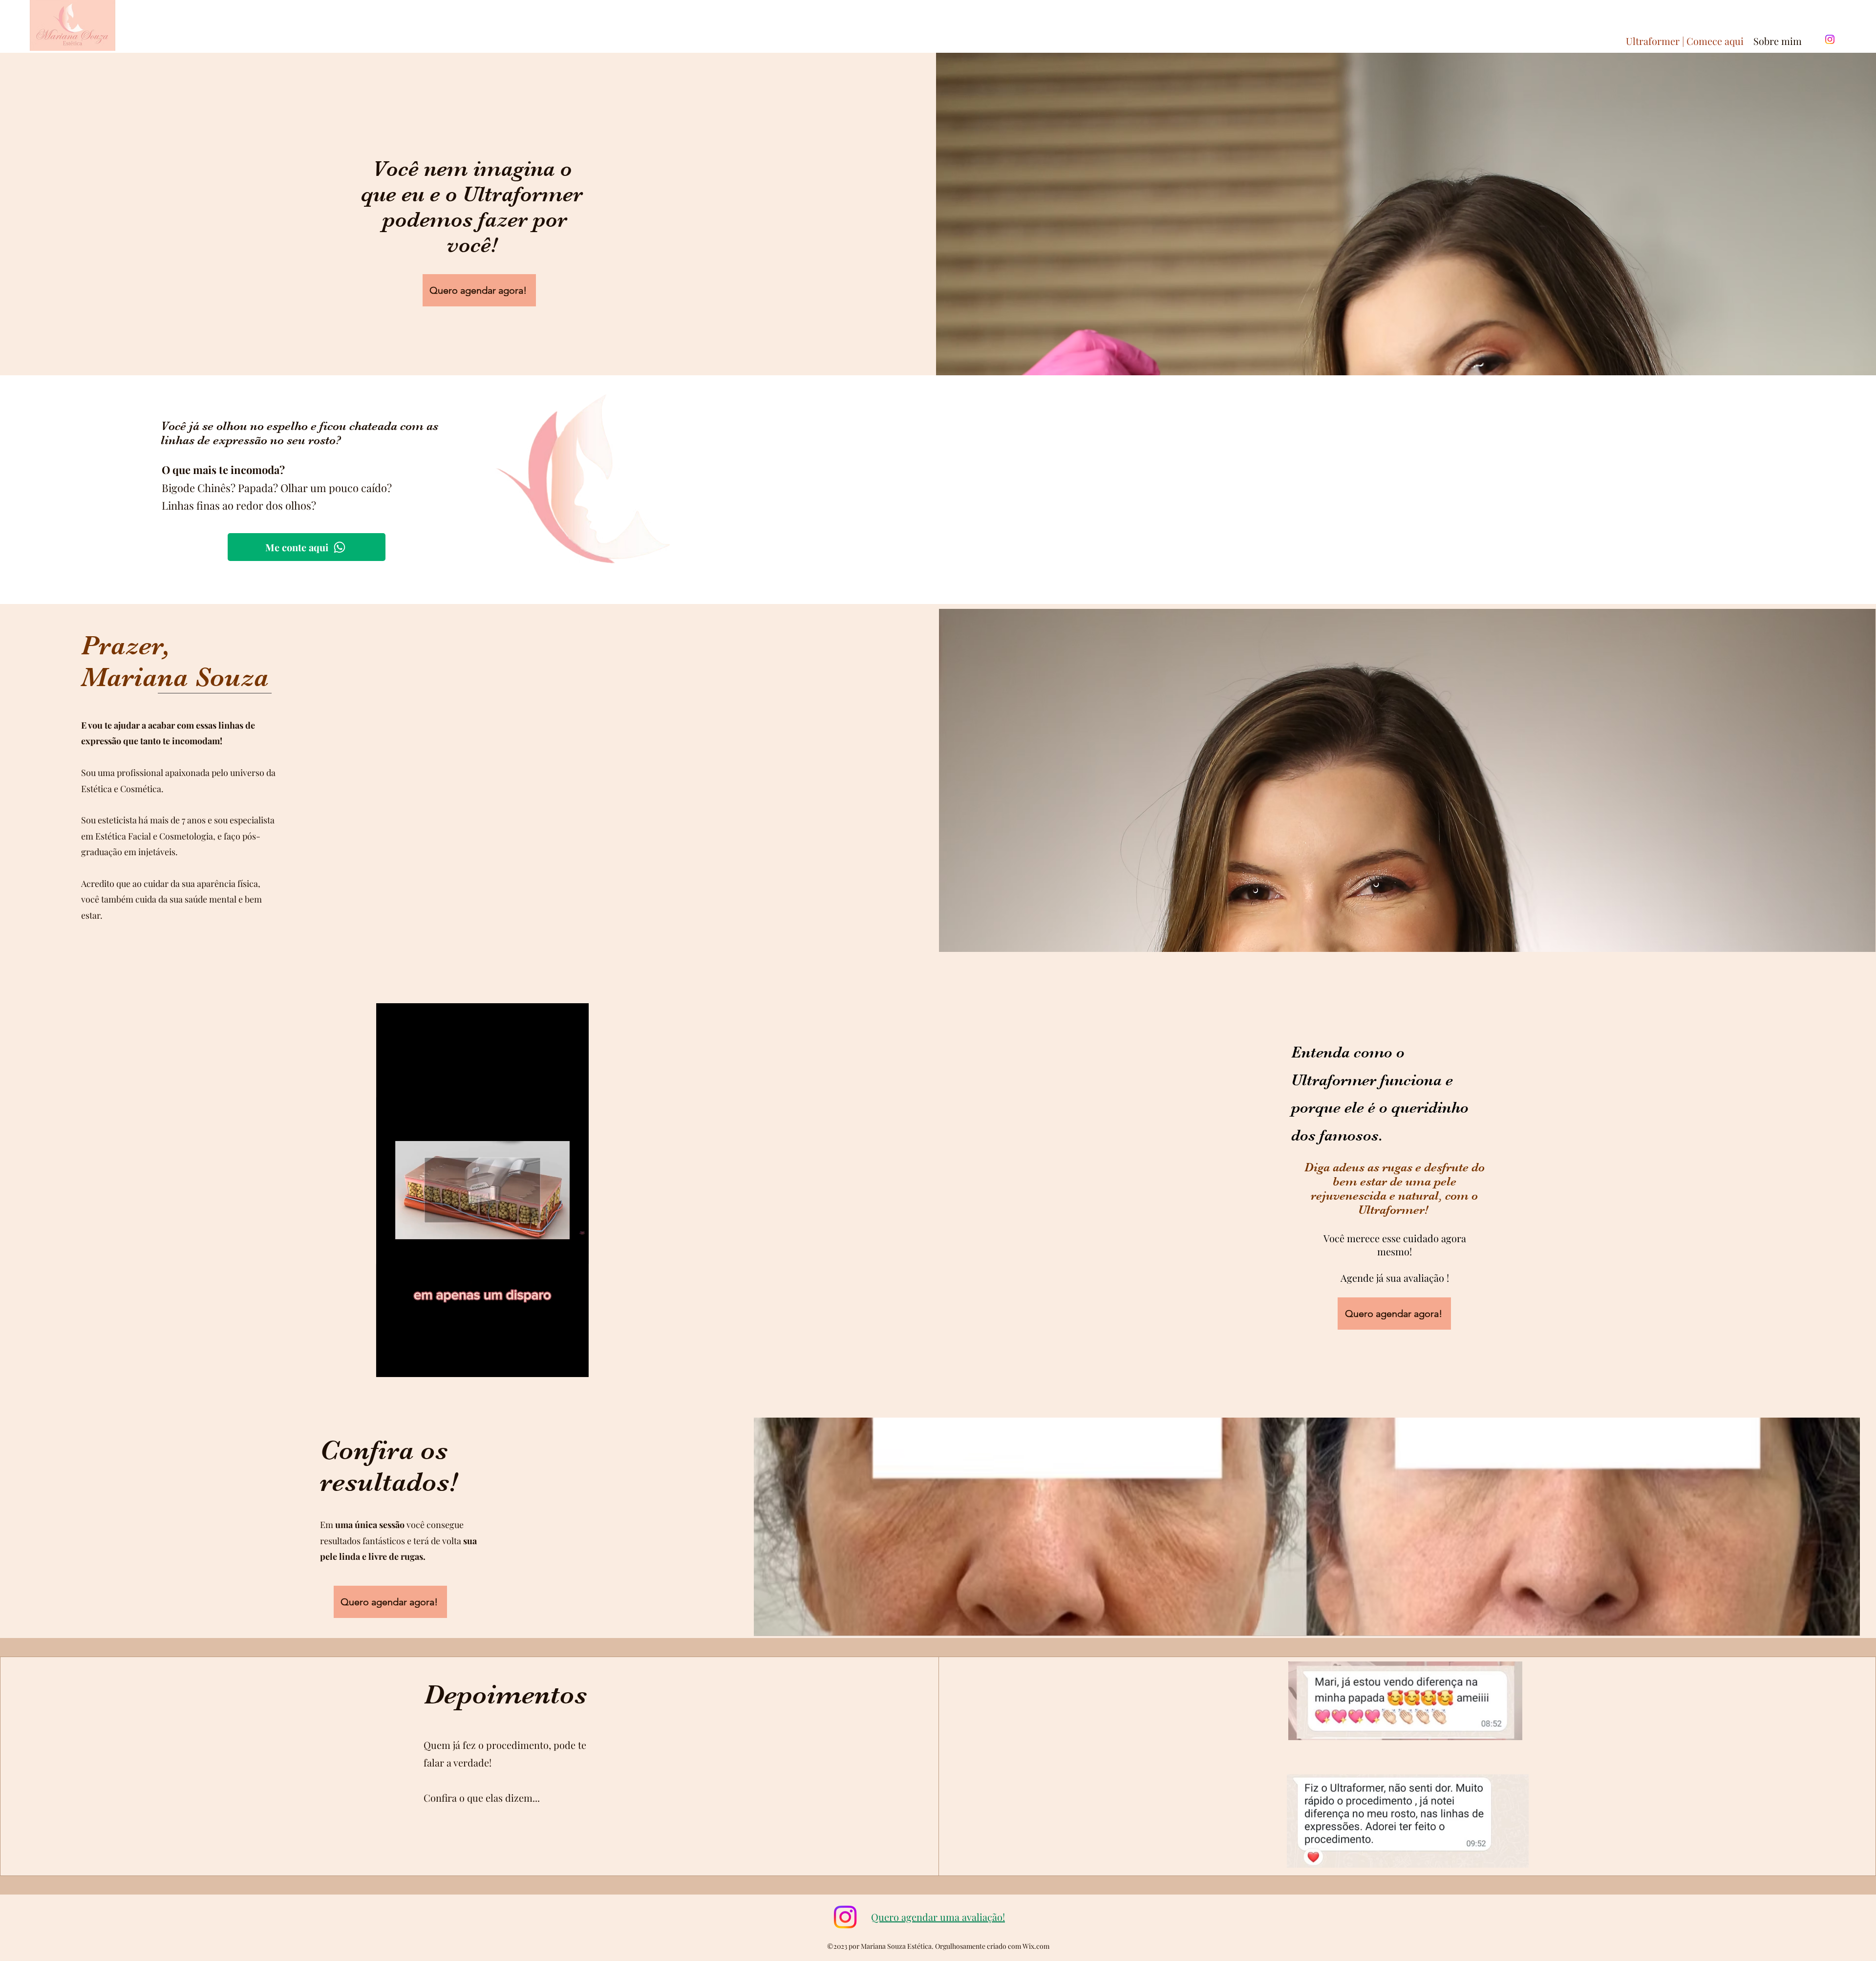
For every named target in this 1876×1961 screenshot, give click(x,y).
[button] (576, 1366)
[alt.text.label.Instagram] (1830, 39)
